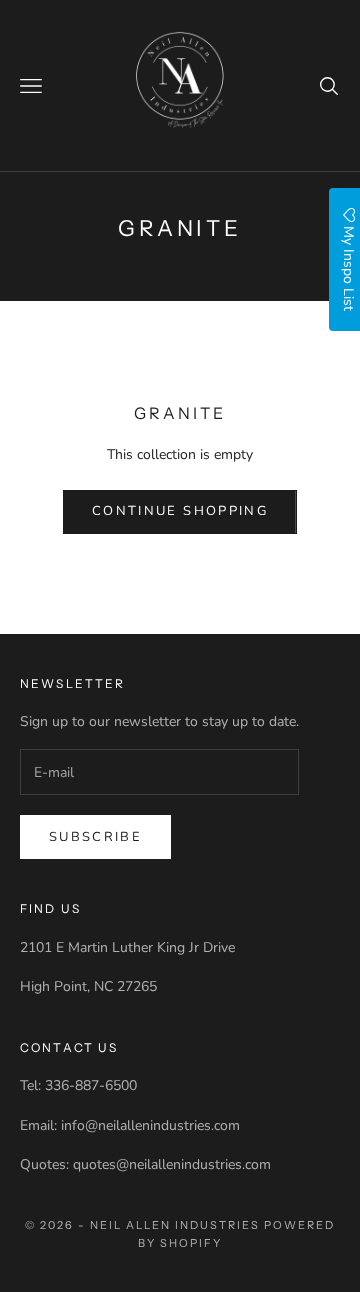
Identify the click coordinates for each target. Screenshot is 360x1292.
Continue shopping (180, 511)
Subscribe (95, 837)
